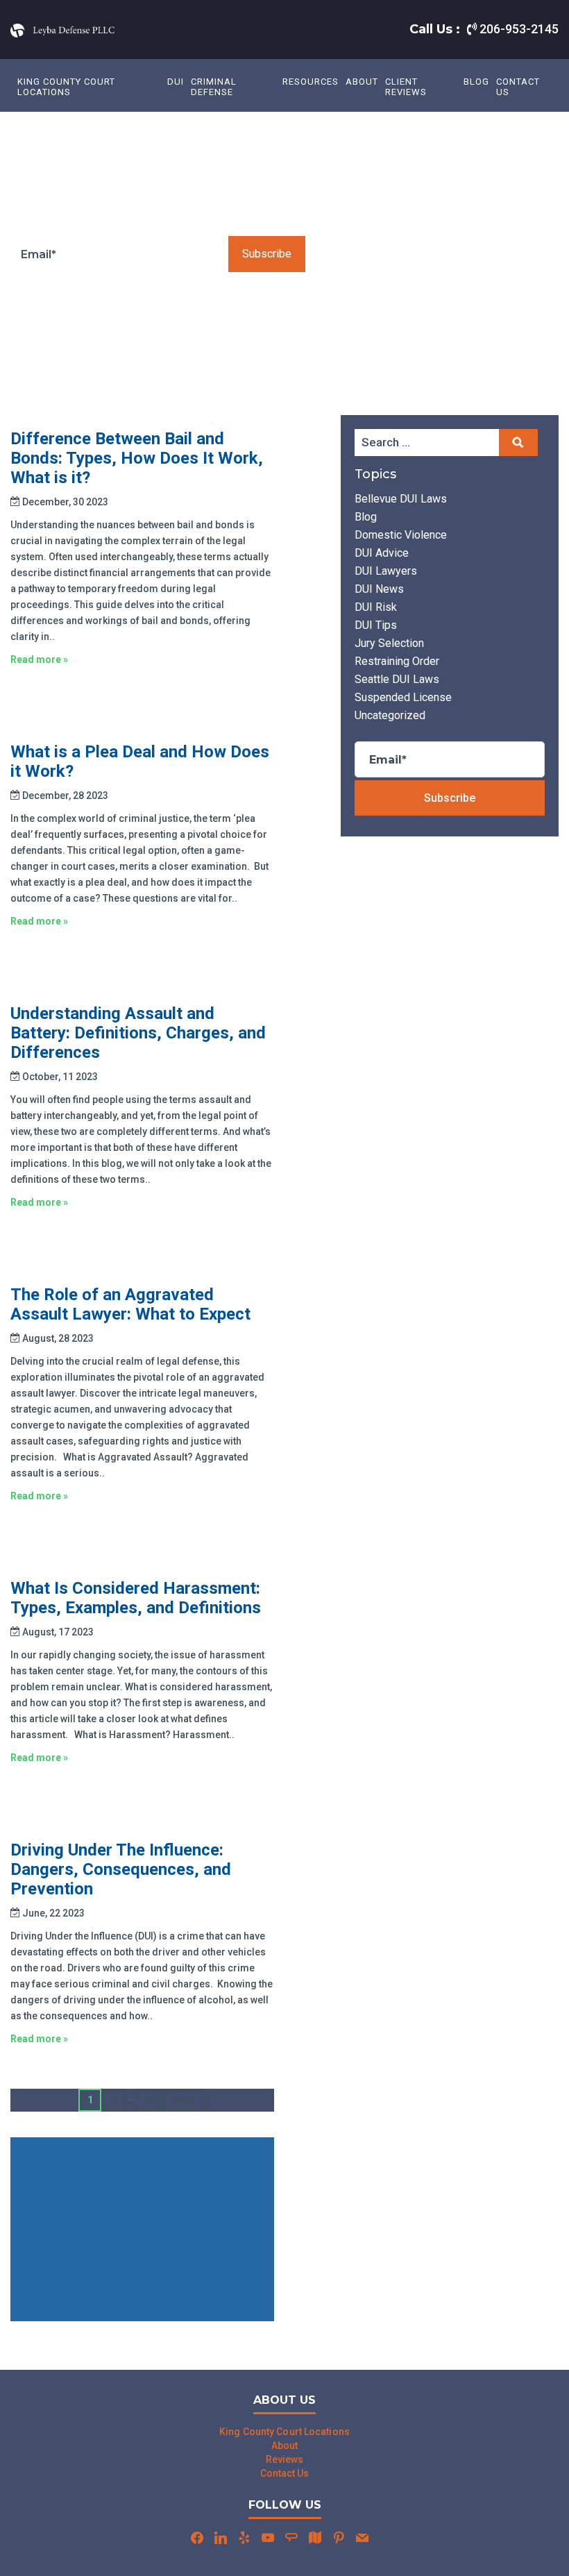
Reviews (285, 2459)
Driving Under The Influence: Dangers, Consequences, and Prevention (121, 1869)
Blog (476, 82)
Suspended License (403, 697)
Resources (311, 82)
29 (148, 2100)
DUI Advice (382, 553)
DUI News (379, 589)
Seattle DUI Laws (397, 679)
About (362, 82)
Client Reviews (406, 87)
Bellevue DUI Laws (401, 499)
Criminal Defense (214, 87)
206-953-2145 (518, 29)
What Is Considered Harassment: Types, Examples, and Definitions (136, 1598)
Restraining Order (397, 661)
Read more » (39, 659)
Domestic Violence (401, 535)
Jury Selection (389, 643)
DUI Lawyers (386, 571)
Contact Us (518, 87)
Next (184, 2100)
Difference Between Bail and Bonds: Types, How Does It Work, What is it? (137, 458)
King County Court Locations (66, 87)
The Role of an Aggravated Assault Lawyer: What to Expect (130, 1304)
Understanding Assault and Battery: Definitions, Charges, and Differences (138, 1033)
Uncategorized (390, 715)
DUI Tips (376, 625)
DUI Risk (376, 607)
